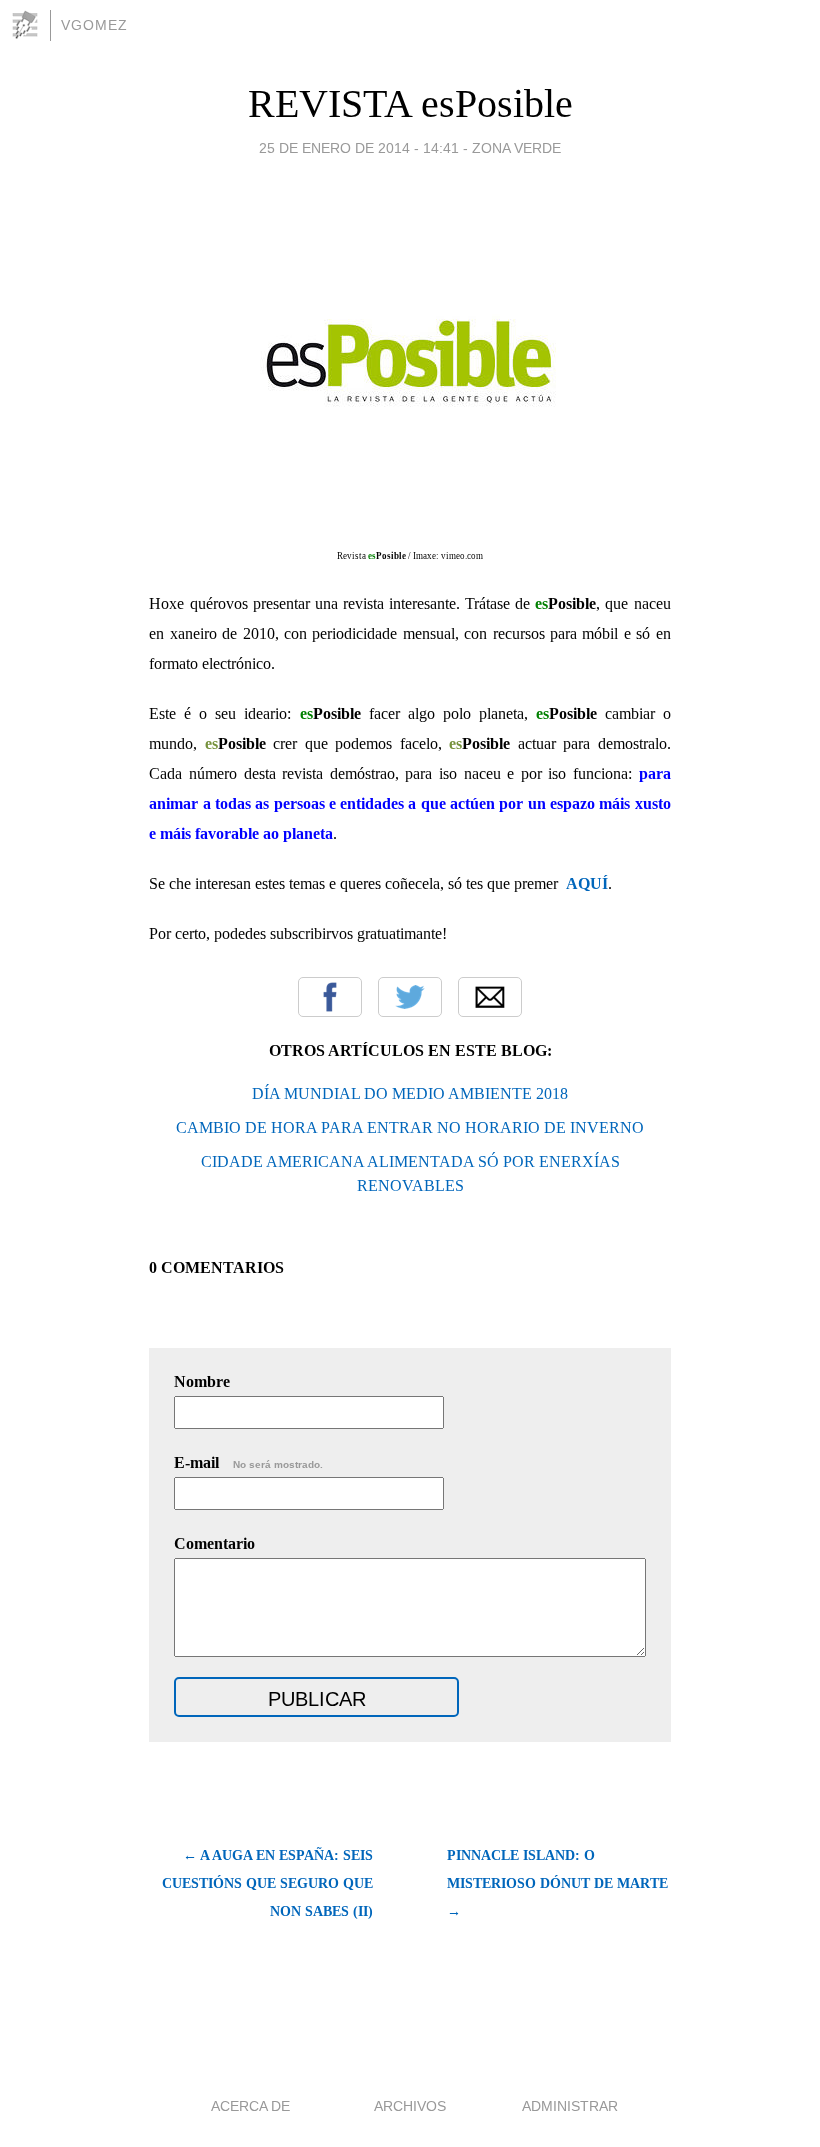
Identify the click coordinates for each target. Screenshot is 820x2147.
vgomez (94, 25)
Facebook (330, 997)
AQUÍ (587, 883)
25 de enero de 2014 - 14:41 (359, 148)
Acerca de (250, 2106)
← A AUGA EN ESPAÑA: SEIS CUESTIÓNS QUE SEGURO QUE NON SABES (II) (267, 1883)
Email (490, 997)
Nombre (202, 1381)
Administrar (570, 2106)
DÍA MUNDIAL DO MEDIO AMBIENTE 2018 (410, 1093)
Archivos (410, 2106)
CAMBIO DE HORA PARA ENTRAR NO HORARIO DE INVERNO (410, 1127)
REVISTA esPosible (410, 103)
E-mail (248, 1462)
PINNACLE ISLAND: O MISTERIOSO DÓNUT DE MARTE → (557, 1883)
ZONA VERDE (516, 148)
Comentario (214, 1543)
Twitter (410, 997)
